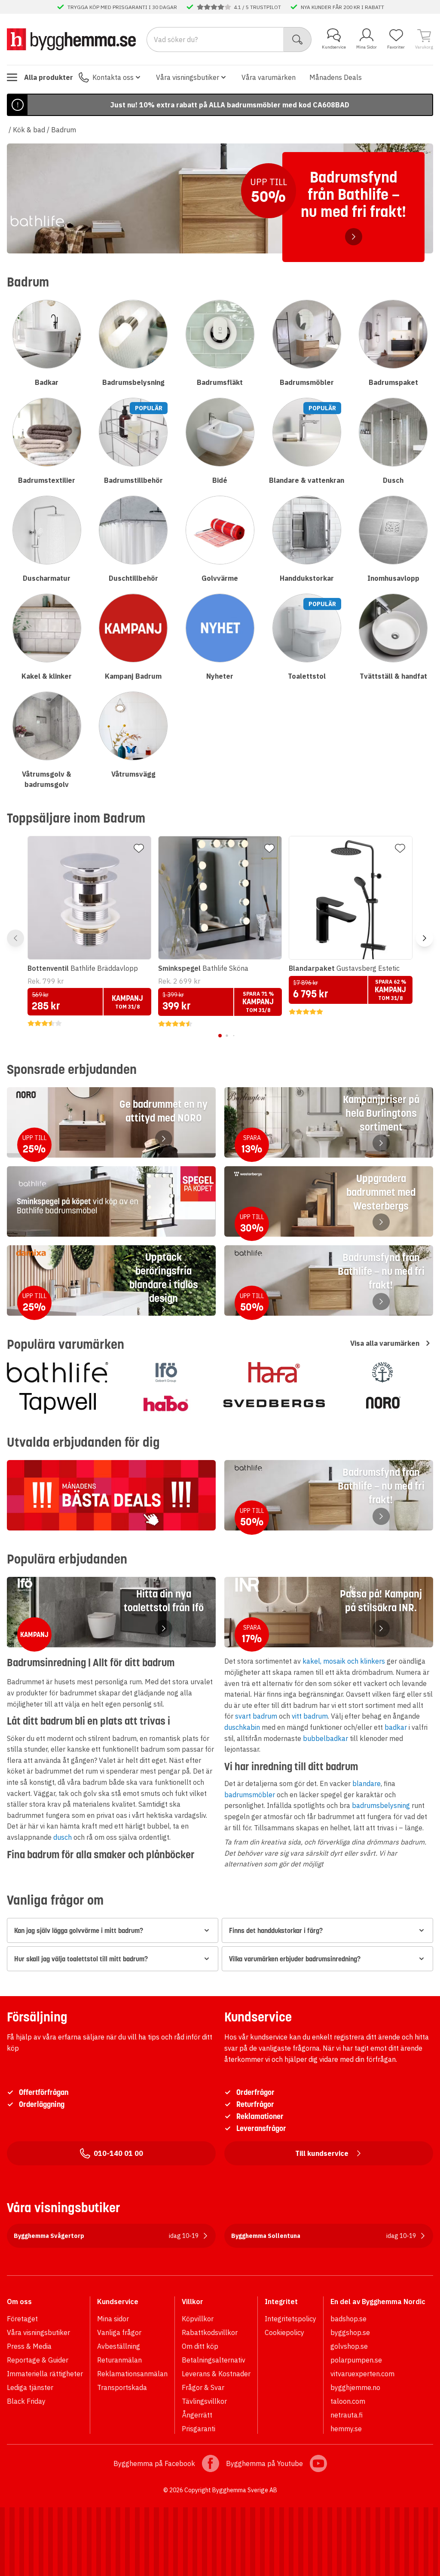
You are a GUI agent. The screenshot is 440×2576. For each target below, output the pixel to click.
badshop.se (348, 2319)
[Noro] (382, 1403)
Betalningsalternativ (214, 2360)
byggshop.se (350, 2332)
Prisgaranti (199, 2429)
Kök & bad (29, 130)
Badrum (64, 130)
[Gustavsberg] (382, 1372)
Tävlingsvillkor (204, 2401)
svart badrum (256, 1716)
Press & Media (29, 2346)
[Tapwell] (58, 1403)
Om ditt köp (200, 2346)
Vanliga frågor (119, 2332)
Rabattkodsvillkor (210, 2332)
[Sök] (298, 40)
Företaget (22, 2319)
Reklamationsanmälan (132, 2374)
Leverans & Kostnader (216, 2374)
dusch (63, 1837)
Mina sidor (113, 2319)
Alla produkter (49, 77)
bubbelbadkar (325, 1738)
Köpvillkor (198, 2319)
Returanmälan (119, 2360)
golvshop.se (349, 2346)
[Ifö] (166, 1372)
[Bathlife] (58, 1372)
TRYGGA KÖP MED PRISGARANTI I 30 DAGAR (122, 7)
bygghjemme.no (355, 2387)
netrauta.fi (347, 2415)
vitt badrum (310, 1716)
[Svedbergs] (274, 1403)
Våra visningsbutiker (188, 77)
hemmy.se (346, 2429)
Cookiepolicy (284, 2332)
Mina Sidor (367, 47)
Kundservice (334, 47)
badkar (396, 1727)
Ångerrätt (197, 2415)
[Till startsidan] (71, 39)
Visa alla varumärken (385, 1343)
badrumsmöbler (250, 1795)
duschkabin (242, 1727)
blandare (367, 1783)
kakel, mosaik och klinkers (344, 1661)
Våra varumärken (269, 77)
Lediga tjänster (30, 2387)
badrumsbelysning (381, 1805)
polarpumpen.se (356, 2360)
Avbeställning (119, 2346)
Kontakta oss (113, 77)
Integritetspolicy (290, 2319)
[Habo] (166, 1403)
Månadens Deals (336, 77)
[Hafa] (274, 1372)
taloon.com (348, 2401)
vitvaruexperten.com (362, 2374)
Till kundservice (322, 2153)
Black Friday (26, 2401)
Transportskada (122, 2387)
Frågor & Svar (203, 2387)
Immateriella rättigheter (45, 2374)
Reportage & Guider (38, 2360)
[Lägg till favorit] (139, 848)
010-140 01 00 (118, 2153)
